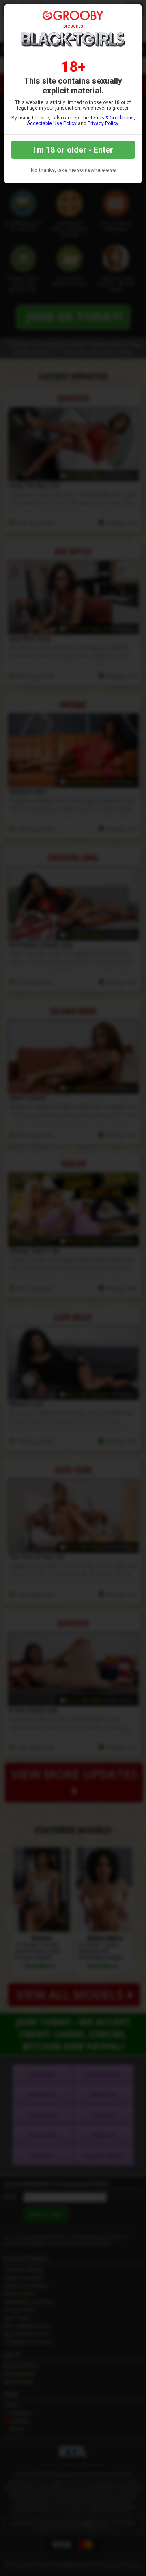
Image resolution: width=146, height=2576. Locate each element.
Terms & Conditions (112, 118)
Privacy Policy (103, 123)
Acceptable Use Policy (52, 123)
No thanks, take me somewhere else (73, 170)
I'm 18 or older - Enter (73, 150)
